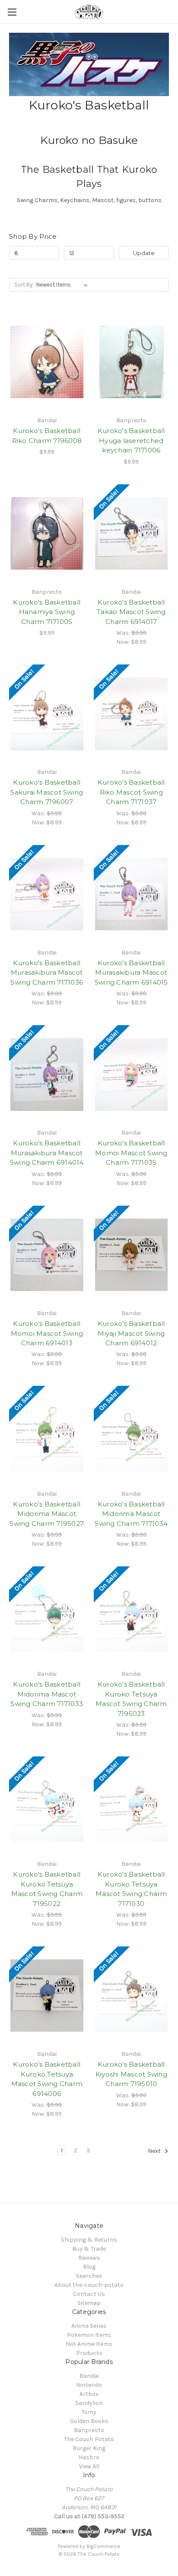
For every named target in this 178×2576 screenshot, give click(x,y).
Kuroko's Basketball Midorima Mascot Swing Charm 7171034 (131, 1514)
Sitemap (89, 2303)
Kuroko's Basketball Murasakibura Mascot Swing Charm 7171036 (47, 973)
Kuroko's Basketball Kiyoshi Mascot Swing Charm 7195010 (131, 2074)
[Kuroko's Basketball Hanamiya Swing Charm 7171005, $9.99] (47, 533)
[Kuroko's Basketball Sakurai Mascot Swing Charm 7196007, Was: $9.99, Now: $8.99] (47, 714)
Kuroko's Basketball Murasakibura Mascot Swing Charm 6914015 (131, 973)
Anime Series (89, 2326)
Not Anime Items (89, 2344)
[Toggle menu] (12, 12)
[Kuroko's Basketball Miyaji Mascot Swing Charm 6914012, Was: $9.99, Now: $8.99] (132, 1255)
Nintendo (89, 2385)
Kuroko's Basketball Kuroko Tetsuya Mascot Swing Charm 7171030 (131, 1889)
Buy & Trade (89, 2249)
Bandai (89, 2376)
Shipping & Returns (89, 2240)
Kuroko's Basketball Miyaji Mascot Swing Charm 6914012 (131, 1333)
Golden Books (89, 2421)
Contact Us (89, 2294)
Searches (89, 2276)
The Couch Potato (89, 2439)
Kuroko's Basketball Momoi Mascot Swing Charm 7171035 (131, 1153)
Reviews (89, 2258)
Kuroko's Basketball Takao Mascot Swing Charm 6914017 (131, 612)
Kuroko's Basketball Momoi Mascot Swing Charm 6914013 (47, 1333)
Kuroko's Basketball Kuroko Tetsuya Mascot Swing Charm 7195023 (131, 1699)
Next (155, 2151)
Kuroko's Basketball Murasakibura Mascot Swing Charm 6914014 (47, 1153)
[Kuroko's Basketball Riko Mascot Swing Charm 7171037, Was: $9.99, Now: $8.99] (132, 714)
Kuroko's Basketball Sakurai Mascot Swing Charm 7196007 (47, 792)
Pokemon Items (89, 2335)
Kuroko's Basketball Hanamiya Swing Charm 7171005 (47, 612)
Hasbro (89, 2457)
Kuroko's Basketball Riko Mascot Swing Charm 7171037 (131, 792)
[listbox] (64, 285)
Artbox (89, 2394)
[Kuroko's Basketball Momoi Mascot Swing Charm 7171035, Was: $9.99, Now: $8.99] (132, 1074)
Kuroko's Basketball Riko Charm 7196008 (47, 436)
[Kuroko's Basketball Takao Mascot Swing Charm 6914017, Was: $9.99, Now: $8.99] (132, 533)
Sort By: (24, 285)
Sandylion (89, 2403)
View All (89, 2466)
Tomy (89, 2412)
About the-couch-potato (89, 2285)
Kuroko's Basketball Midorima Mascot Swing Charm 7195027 (47, 1514)
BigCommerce (103, 2546)
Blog (89, 2267)
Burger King (89, 2448)
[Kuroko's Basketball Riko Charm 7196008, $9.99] (47, 362)
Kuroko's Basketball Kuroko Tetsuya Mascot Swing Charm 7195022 (47, 1889)
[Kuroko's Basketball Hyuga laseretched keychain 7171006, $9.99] (132, 362)
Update (144, 253)
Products (89, 2353)
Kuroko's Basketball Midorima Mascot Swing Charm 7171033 (47, 1694)
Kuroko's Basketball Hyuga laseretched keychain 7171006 (131, 440)
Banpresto (89, 2430)
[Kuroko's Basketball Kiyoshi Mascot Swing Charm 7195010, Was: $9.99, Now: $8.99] (132, 1996)
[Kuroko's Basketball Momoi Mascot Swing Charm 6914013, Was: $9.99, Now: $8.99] (47, 1255)
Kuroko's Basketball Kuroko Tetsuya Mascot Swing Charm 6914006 (47, 2079)
